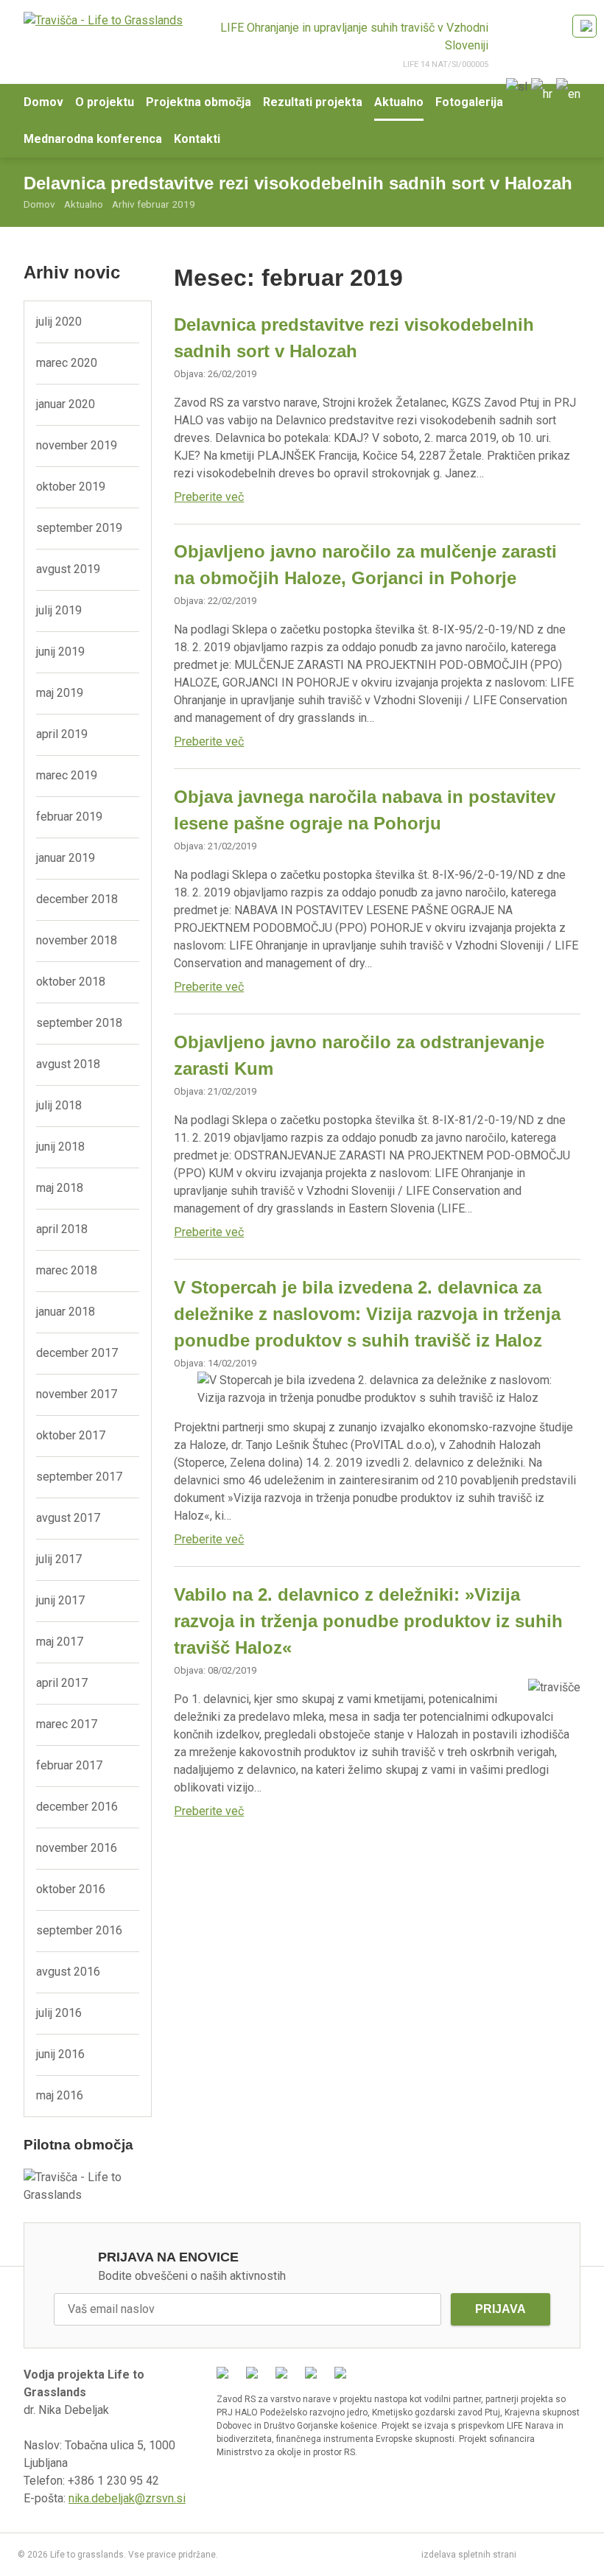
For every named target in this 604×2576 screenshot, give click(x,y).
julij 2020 (59, 322)
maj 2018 (60, 1188)
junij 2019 (60, 652)
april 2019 (62, 734)
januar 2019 (66, 858)
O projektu (105, 102)
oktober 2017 (71, 1435)
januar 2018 (66, 1312)
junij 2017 (60, 1600)
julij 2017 (59, 1559)
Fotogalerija (469, 102)
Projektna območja (199, 102)
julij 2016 (59, 2013)
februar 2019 (69, 817)
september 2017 (79, 1477)
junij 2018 (60, 1147)
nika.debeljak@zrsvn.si (127, 2498)
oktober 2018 (71, 982)
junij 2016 (60, 2054)
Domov (43, 102)
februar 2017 (69, 1765)
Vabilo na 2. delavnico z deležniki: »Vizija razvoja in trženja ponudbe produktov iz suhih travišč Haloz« (368, 1621)
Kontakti (197, 139)
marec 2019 (67, 775)
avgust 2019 (68, 569)
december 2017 (77, 1353)
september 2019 (79, 528)
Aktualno (399, 102)
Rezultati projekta (313, 102)
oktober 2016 (71, 1889)
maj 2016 (60, 2095)
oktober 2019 (71, 487)
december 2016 (77, 1807)
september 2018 (79, 1023)
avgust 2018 (68, 1064)
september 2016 (79, 1930)
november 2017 (77, 1394)
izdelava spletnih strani (469, 2555)
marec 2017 (67, 1724)
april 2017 (62, 1683)
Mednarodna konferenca (93, 139)
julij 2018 (59, 1105)
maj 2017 (60, 1642)
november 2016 (77, 1848)
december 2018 (77, 899)
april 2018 (62, 1229)
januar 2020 (66, 404)
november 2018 (77, 940)
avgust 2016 (68, 1972)
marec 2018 (67, 1270)
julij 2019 (59, 610)
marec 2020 (67, 363)
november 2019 (77, 445)
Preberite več (209, 497)
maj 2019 (60, 693)
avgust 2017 (68, 1518)
